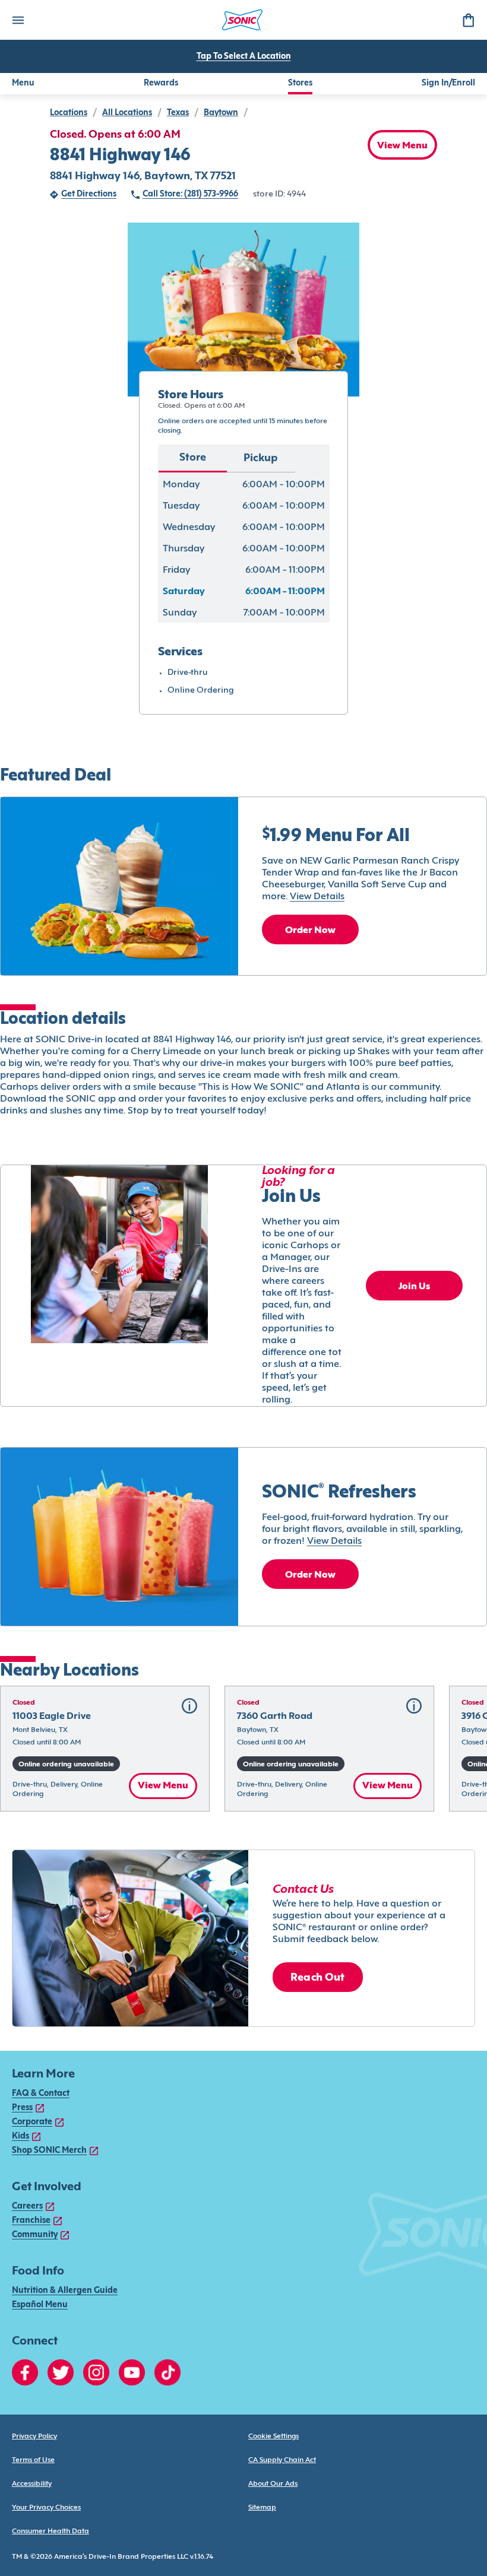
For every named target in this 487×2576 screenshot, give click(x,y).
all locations (127, 113)
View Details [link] (317, 897)
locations (69, 113)
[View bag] (468, 20)
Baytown (221, 113)
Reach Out (318, 1978)
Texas (178, 113)
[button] (105, 1749)
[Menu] (18, 20)
